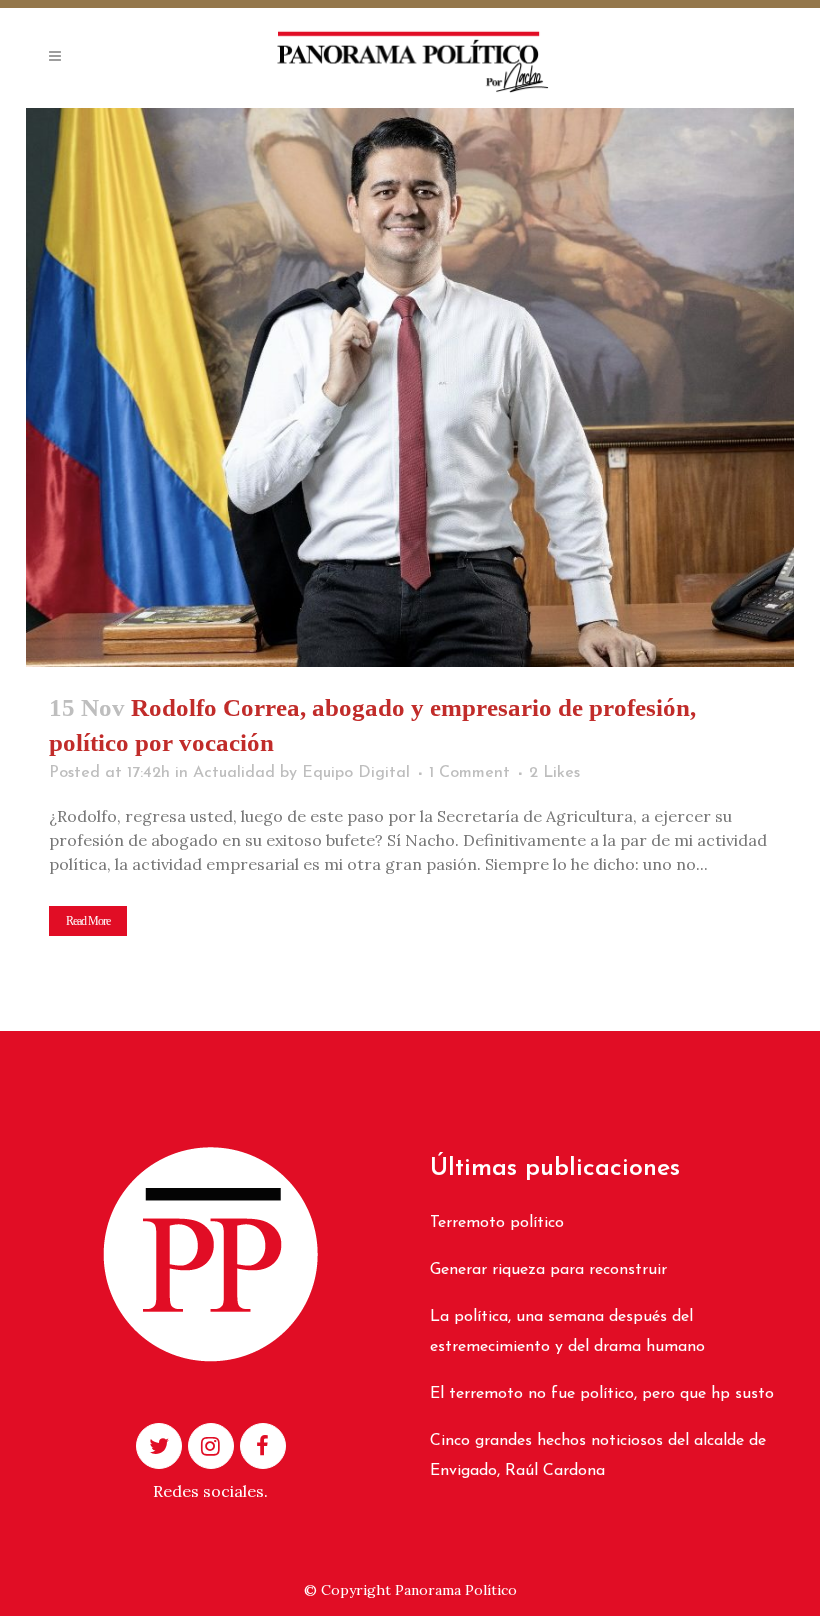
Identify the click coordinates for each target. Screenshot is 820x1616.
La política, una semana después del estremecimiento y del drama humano (567, 1332)
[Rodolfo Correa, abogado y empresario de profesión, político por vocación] (410, 387)
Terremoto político (497, 1223)
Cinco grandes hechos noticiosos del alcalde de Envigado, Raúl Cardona (598, 1456)
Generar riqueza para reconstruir (548, 1270)
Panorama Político (456, 1590)
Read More (88, 921)
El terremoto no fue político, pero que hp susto (602, 1394)
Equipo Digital (356, 773)
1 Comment (469, 773)
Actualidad (234, 773)
